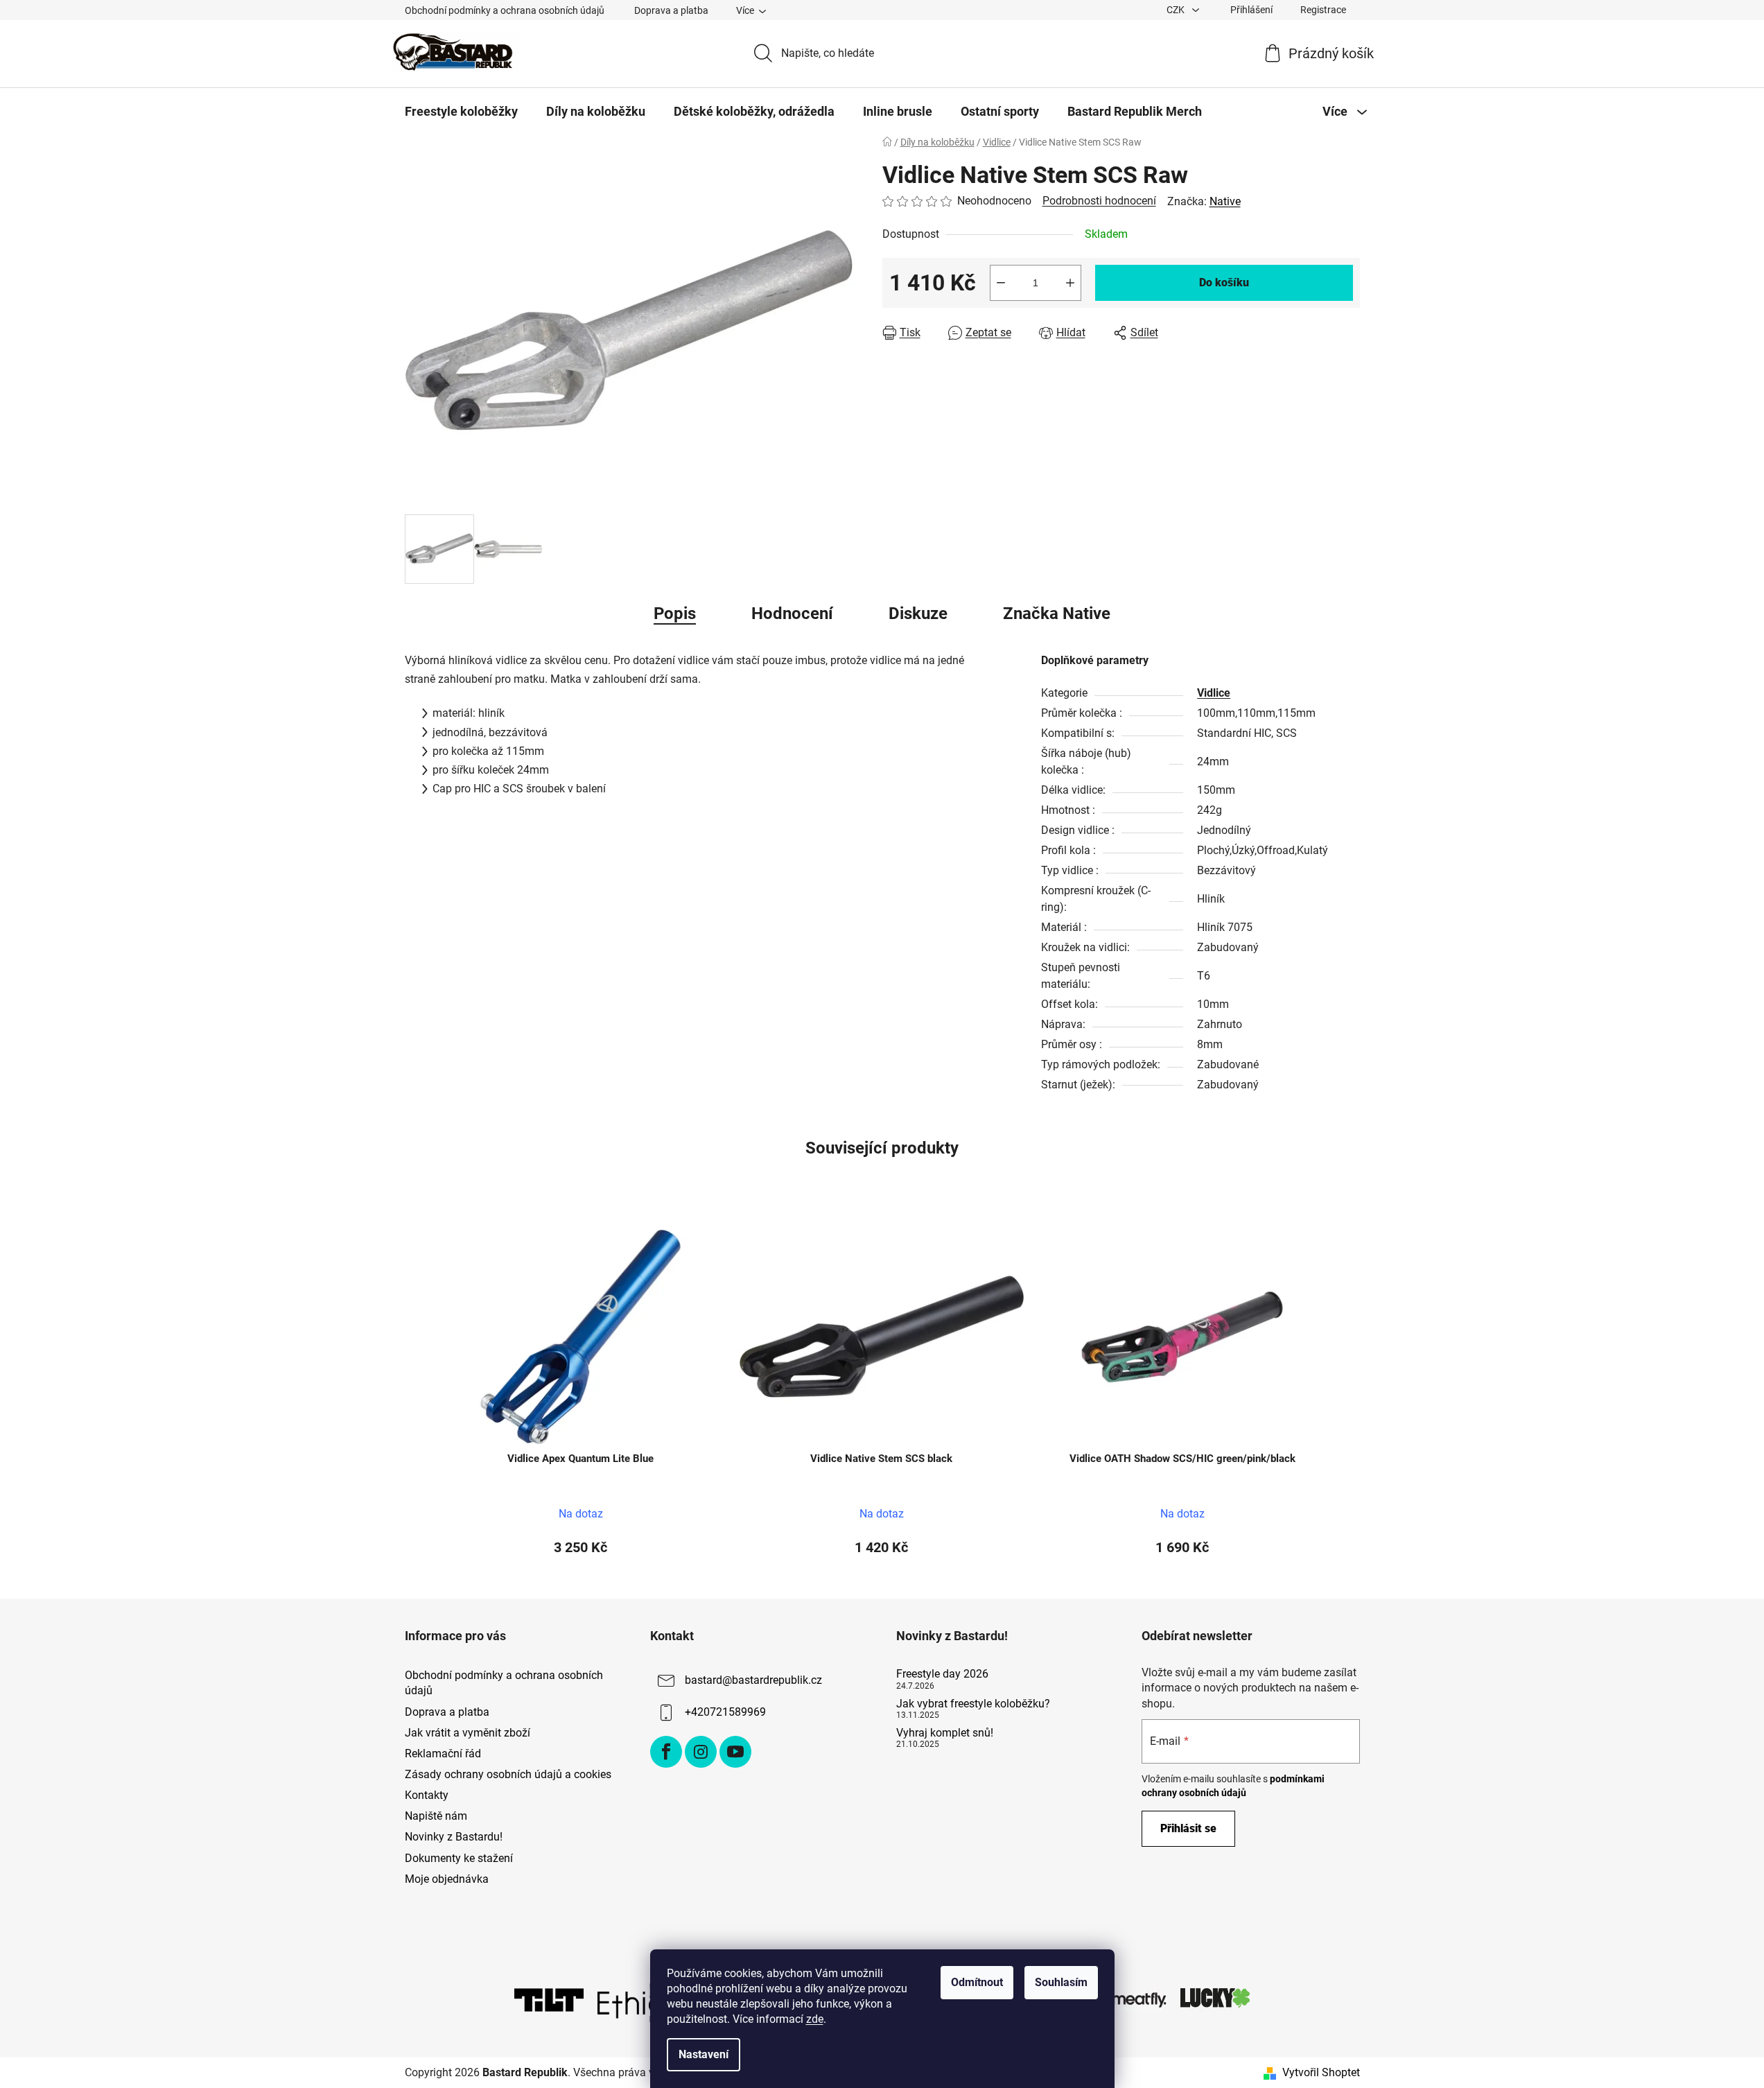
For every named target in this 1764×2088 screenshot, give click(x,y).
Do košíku (1224, 282)
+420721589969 (725, 1713)
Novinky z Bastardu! (454, 1837)
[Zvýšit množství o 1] (1070, 283)
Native (1225, 201)
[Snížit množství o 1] (1001, 283)
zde (815, 2019)
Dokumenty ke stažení (459, 1858)
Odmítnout (977, 1982)
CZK (1177, 10)
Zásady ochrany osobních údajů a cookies (508, 1774)
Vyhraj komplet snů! (945, 1733)
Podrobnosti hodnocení (1099, 201)
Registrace (1323, 10)
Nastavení (704, 2054)
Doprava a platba (671, 10)
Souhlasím (1061, 1982)
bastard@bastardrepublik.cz (753, 1681)
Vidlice (1214, 693)
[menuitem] (461, 112)
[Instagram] (701, 1752)
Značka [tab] (1057, 614)
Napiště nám (436, 1816)
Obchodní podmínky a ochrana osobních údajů (505, 10)
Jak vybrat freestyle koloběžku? (973, 1704)
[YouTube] (735, 1752)
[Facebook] (666, 1752)
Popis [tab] (675, 614)
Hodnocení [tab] (792, 614)
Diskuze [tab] (918, 614)
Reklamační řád (443, 1754)
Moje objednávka (447, 1879)
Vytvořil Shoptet (1321, 2072)
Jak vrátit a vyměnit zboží (468, 1733)
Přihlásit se (1188, 1828)
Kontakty (427, 1795)
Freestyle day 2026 (942, 1674)
